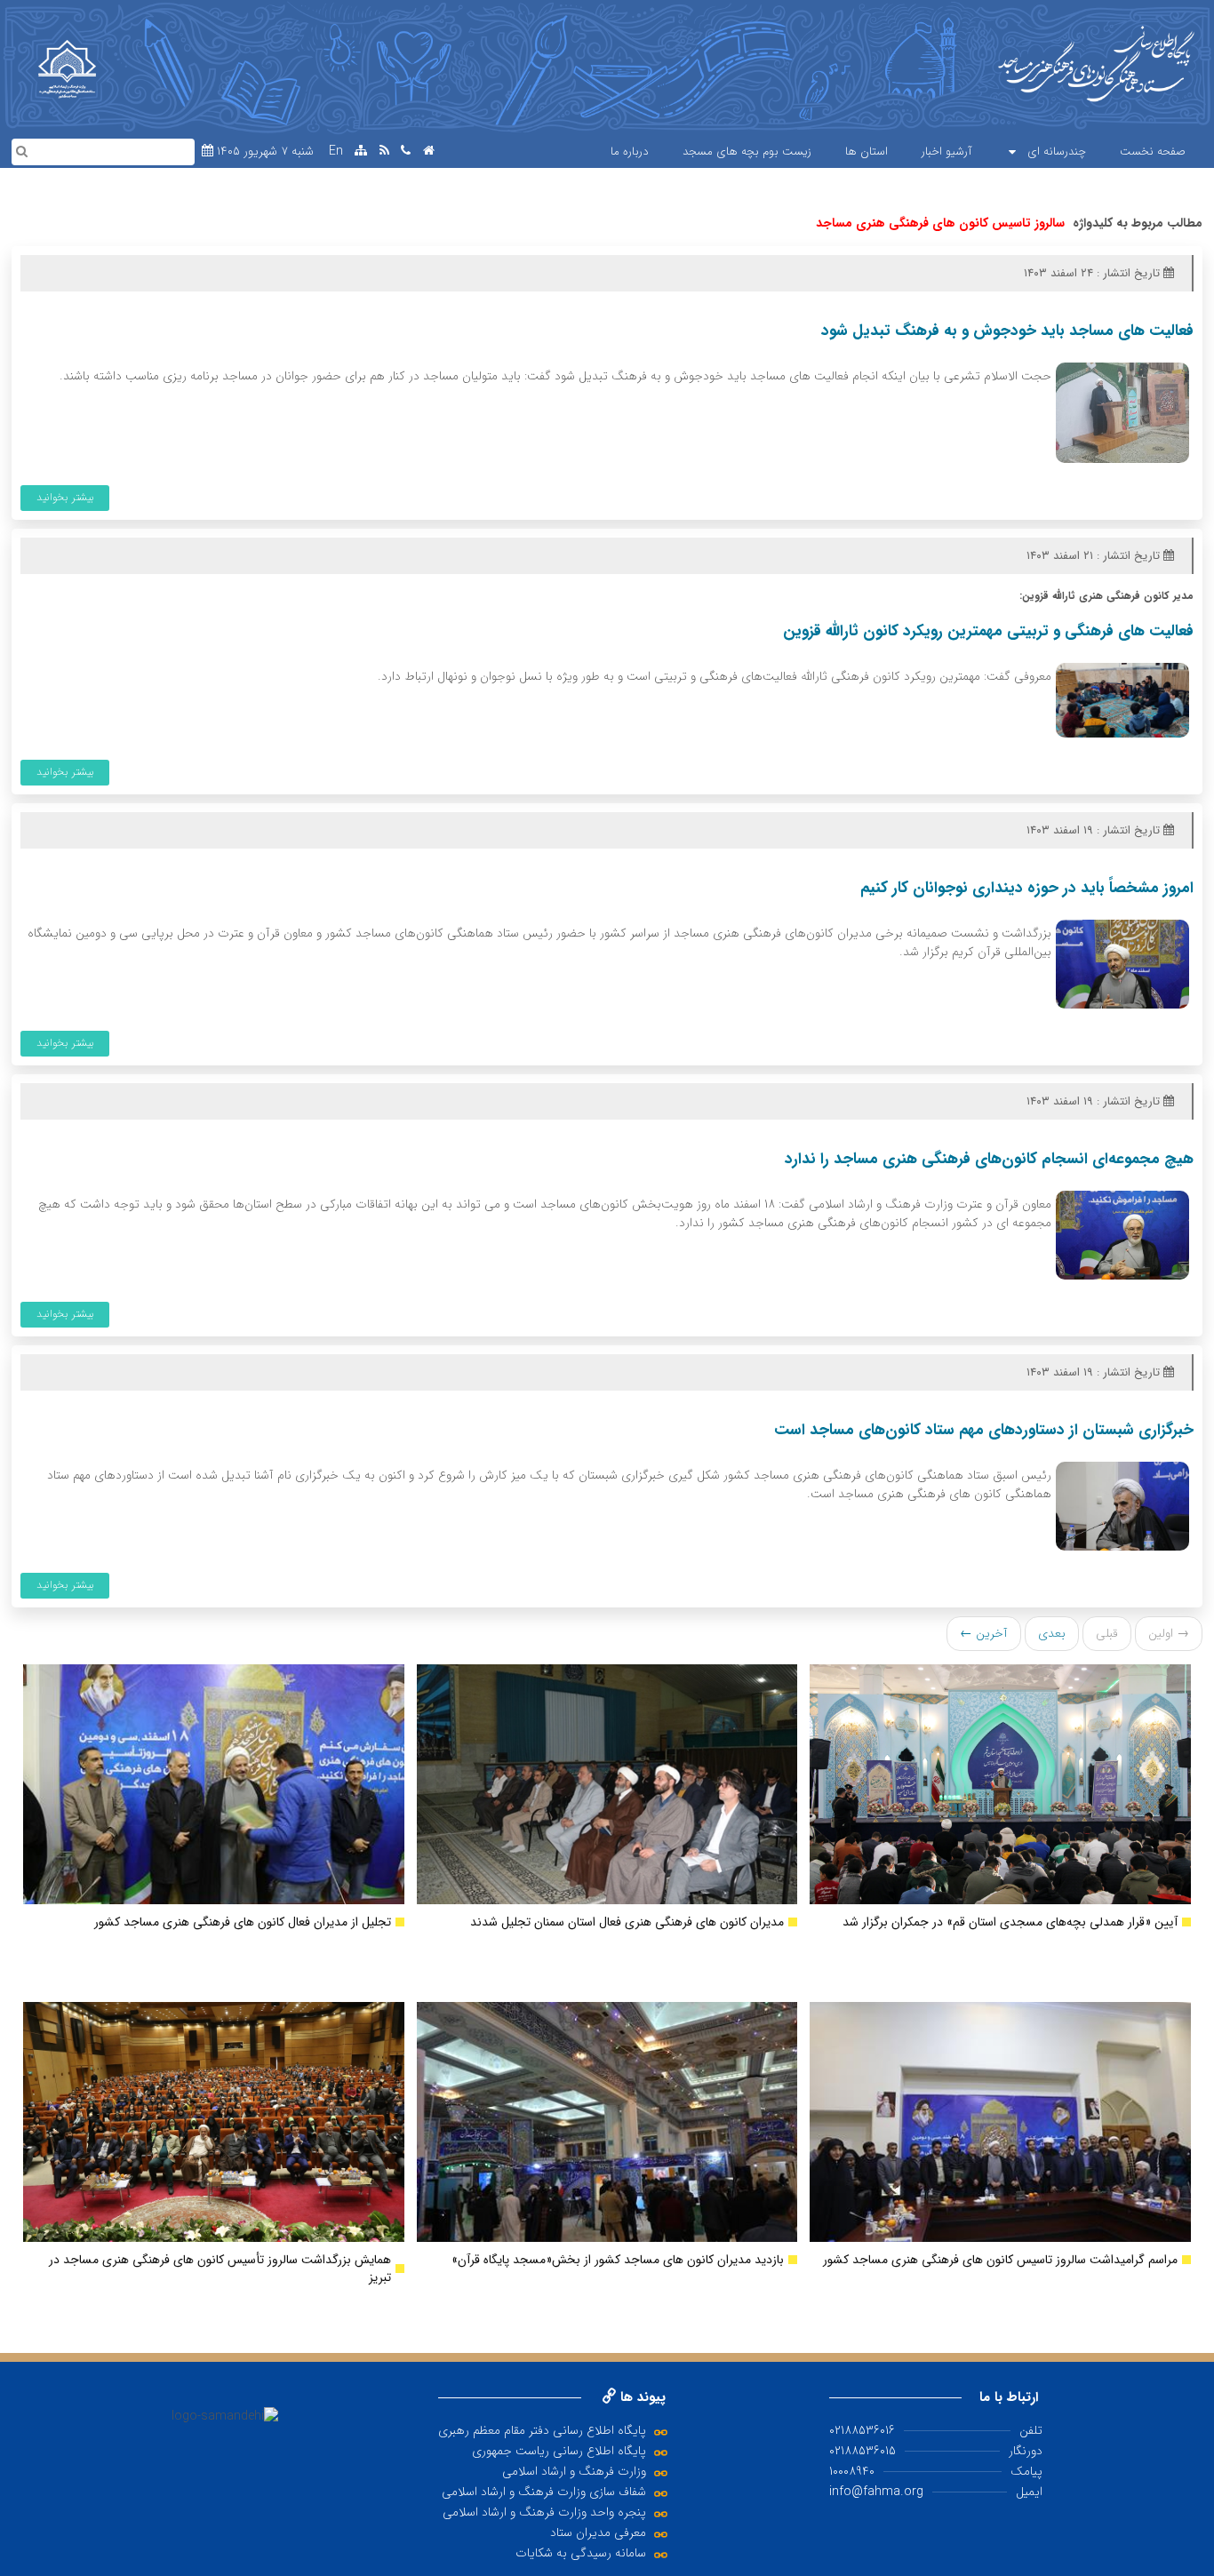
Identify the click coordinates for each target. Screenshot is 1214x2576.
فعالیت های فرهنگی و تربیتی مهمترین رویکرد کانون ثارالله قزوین (988, 631)
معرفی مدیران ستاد (598, 2532)
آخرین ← (984, 1633)
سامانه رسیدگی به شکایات (581, 2553)
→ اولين (1169, 1633)
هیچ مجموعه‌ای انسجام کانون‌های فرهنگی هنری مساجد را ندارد (989, 1159)
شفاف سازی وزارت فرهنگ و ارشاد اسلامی (544, 2492)
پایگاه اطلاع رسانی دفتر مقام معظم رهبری (542, 2430)
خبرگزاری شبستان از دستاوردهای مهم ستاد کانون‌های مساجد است (984, 1430)
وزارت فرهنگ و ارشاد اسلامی (574, 2471)
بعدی (1052, 1633)
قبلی (1107, 1633)
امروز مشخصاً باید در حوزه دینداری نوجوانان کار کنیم (1027, 888)
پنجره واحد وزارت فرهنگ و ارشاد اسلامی (544, 2512)
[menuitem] (1153, 152)
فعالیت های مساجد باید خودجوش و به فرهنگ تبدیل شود (1007, 331)
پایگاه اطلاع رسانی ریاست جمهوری (559, 2451)
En (336, 152)
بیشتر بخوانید (65, 497)
